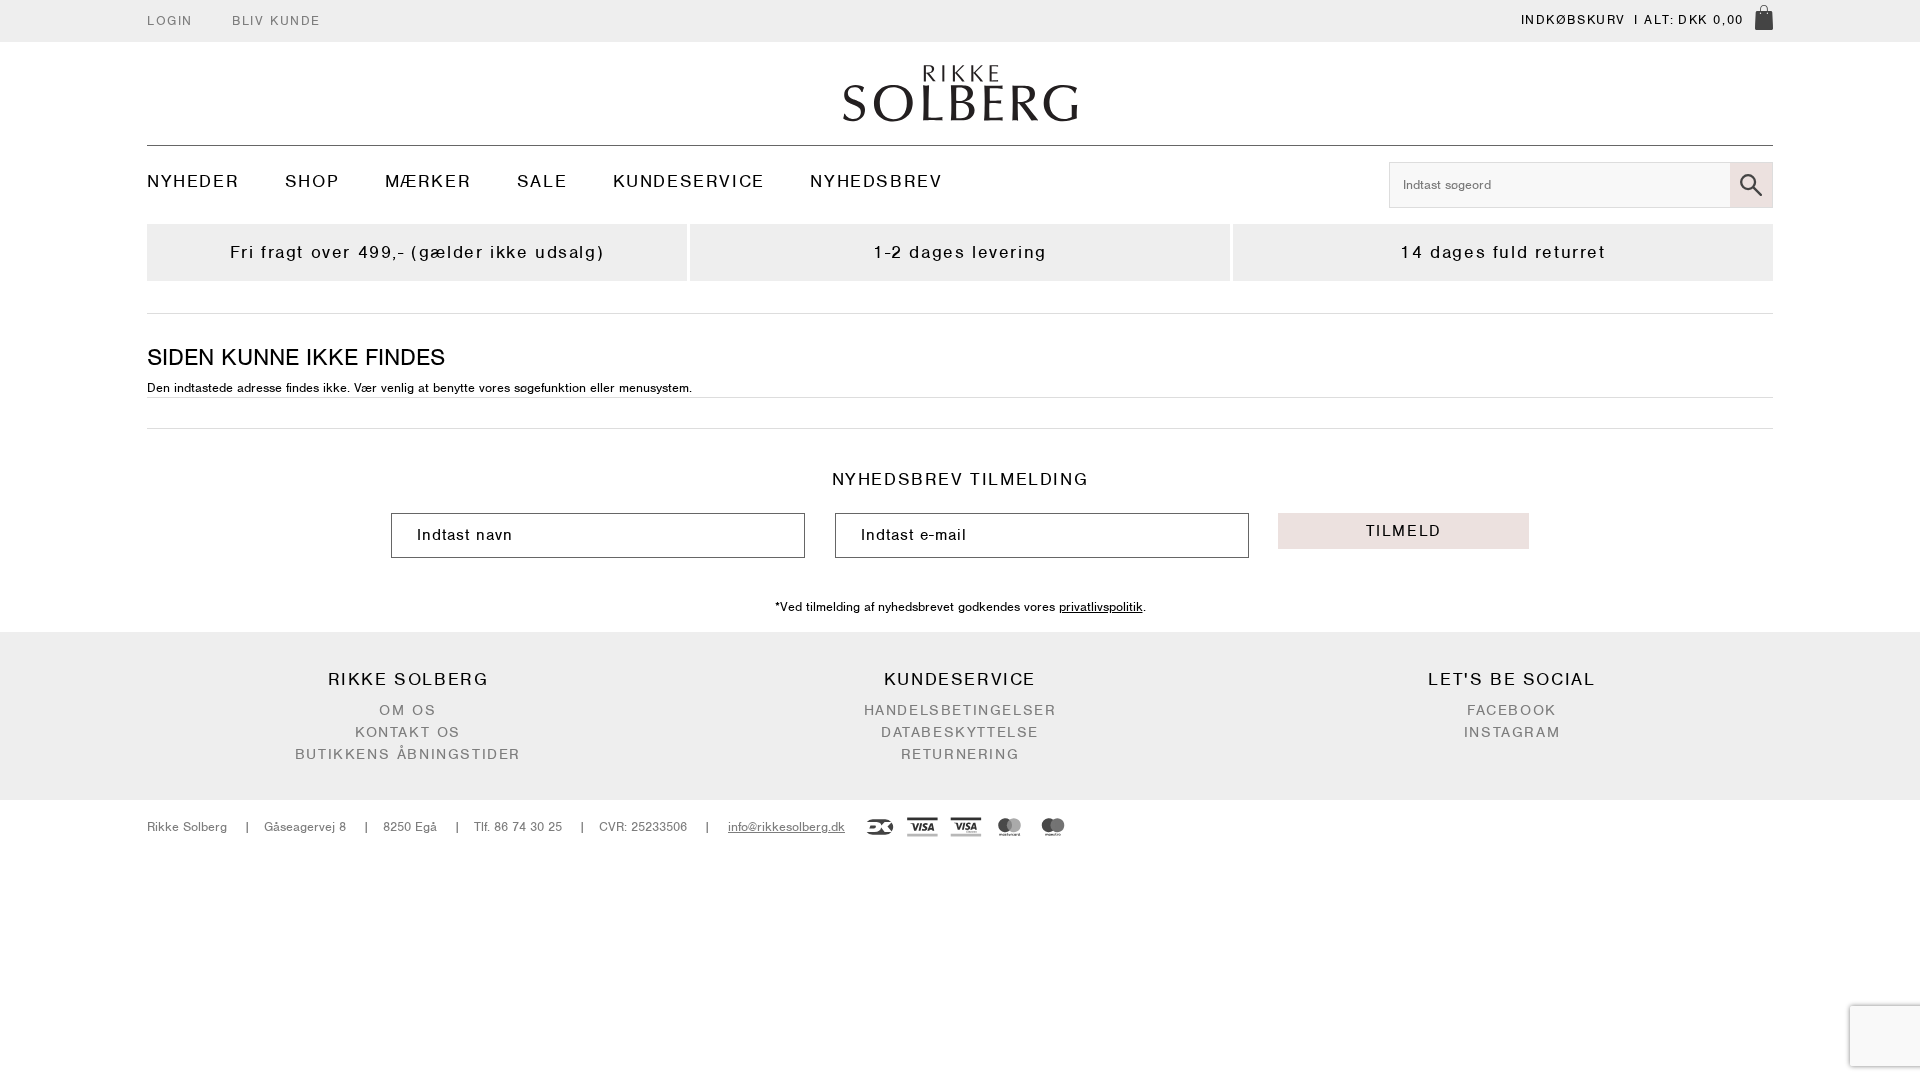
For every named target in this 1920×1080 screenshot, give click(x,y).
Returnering (960, 754)
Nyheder (193, 181)
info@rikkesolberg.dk (786, 826)
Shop (312, 181)
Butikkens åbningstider (408, 754)
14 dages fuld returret (1502, 252)
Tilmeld (1404, 531)
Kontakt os (408, 732)
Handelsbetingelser (960, 710)
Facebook (1512, 710)
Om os (407, 710)
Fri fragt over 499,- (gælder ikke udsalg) (417, 252)
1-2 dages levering (960, 252)
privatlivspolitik (1101, 606)
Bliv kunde (276, 20)
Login (170, 20)
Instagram (1512, 732)
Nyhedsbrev (876, 181)
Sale (542, 181)
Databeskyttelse (960, 732)
